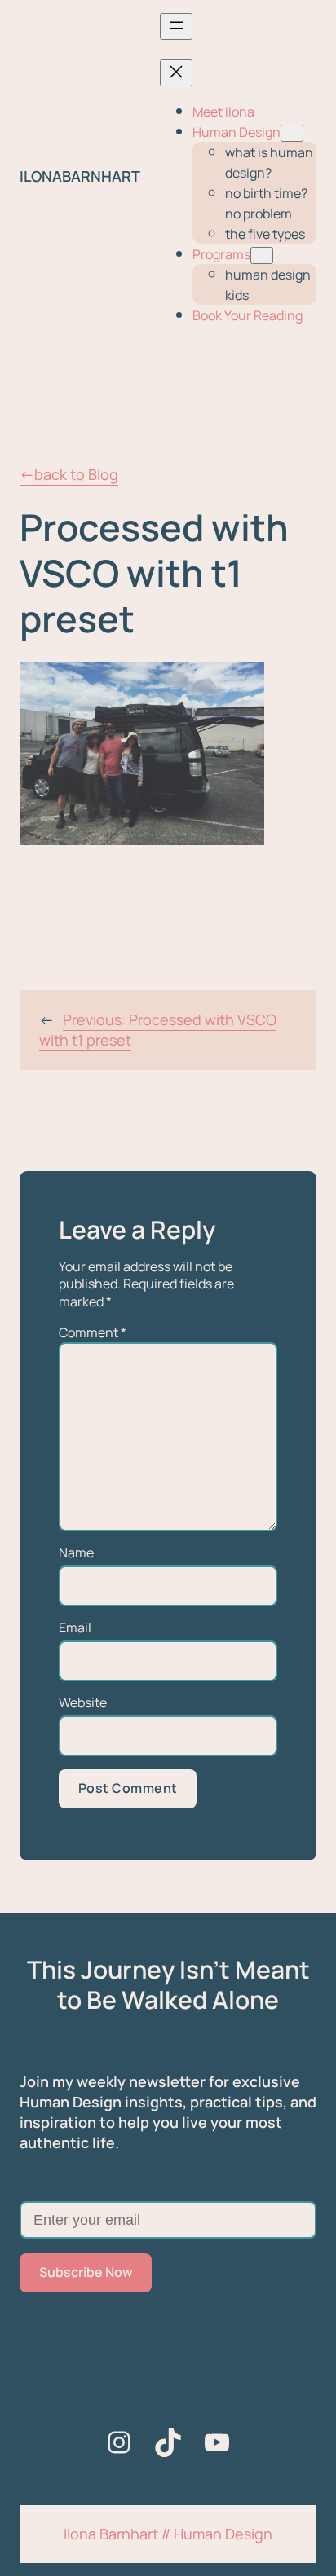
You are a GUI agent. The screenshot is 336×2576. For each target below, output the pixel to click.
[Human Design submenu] (292, 133)
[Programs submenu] (262, 255)
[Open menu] (176, 26)
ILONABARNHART (80, 176)
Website (83, 1703)
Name (76, 1553)
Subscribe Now (86, 2272)
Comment (93, 1332)
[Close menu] (176, 73)
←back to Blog (69, 474)
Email (75, 1628)
